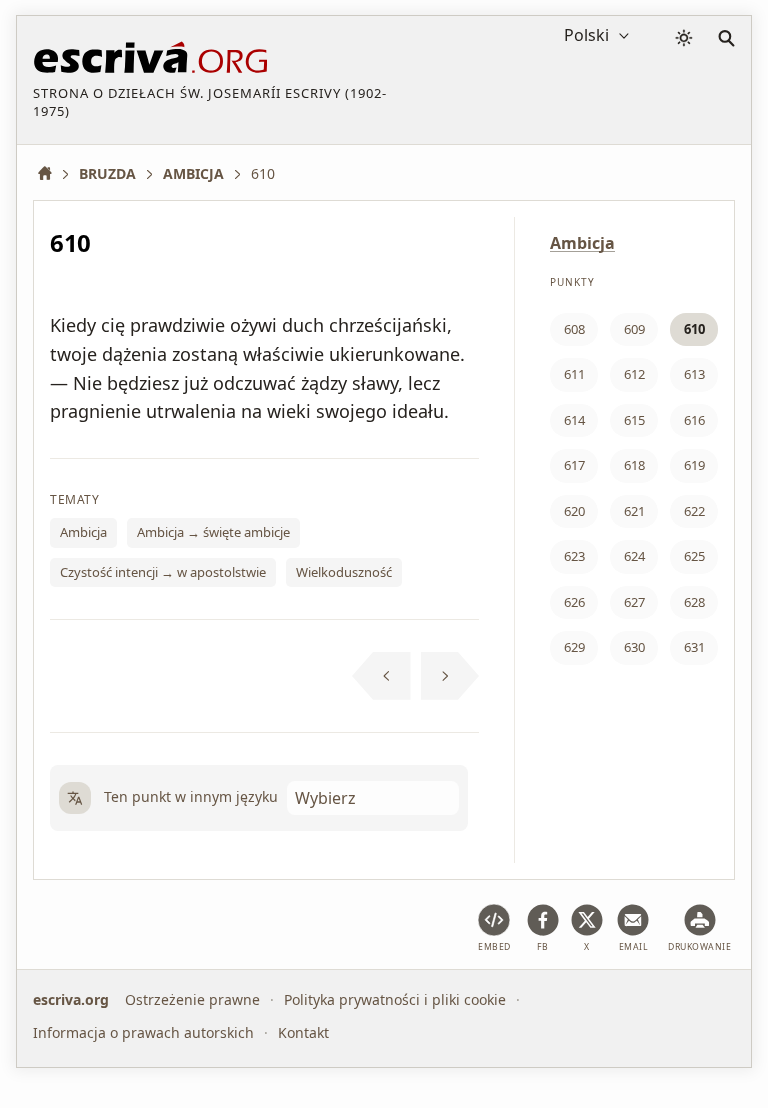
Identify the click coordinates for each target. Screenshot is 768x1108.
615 (634, 420)
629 (574, 647)
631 (694, 647)
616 (694, 420)
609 (634, 329)
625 (694, 556)
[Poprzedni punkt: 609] (381, 676)
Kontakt (303, 1032)
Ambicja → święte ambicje (213, 532)
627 (634, 602)
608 (574, 329)
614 (574, 420)
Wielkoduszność (344, 572)
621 (634, 511)
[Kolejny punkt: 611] (450, 676)
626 (574, 602)
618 (634, 465)
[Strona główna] (52, 173)
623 (574, 556)
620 (574, 511)
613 (694, 374)
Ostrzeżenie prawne (192, 999)
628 (694, 602)
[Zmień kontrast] (684, 38)
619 (694, 465)
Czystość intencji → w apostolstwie (163, 572)
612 (634, 374)
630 (634, 647)
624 (634, 556)
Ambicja (83, 532)
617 (574, 465)
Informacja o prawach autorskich (143, 1032)
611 (574, 374)
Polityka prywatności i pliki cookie (395, 999)
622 (694, 511)
